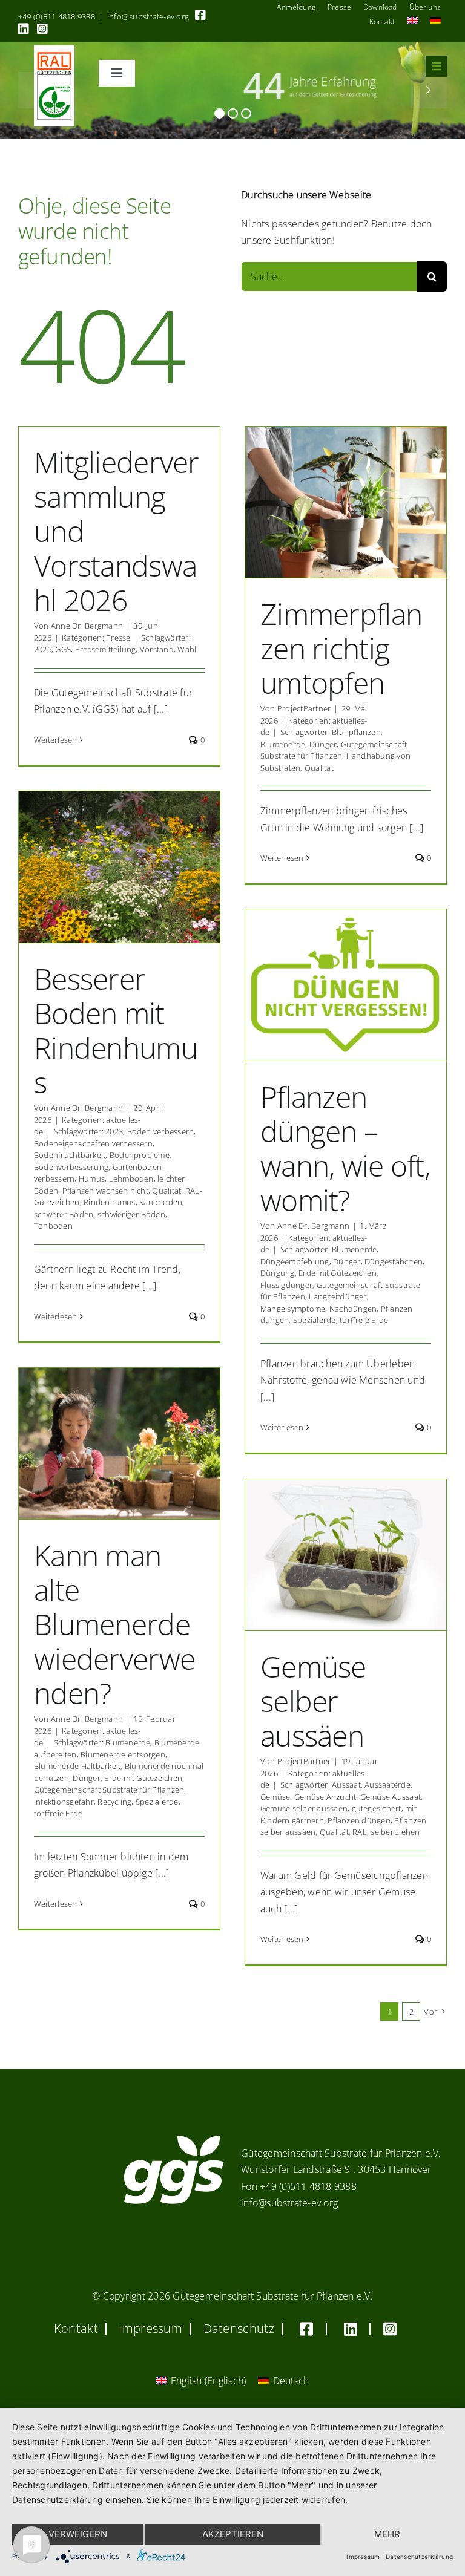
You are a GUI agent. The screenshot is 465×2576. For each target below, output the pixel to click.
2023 (114, 1131)
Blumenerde (283, 744)
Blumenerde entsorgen (123, 1754)
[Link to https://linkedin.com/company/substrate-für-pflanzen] (24, 29)
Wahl (187, 649)
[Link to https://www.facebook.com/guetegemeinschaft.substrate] (200, 15)
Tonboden (53, 1226)
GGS (63, 649)
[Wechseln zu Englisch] (412, 22)
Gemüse (275, 1797)
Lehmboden (131, 1178)
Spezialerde (315, 1320)
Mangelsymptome (293, 1309)
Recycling (114, 1802)
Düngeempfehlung (295, 1261)
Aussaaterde (387, 1785)
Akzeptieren (233, 2534)
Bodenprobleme (140, 1155)
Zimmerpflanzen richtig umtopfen (341, 648)
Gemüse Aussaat (391, 1797)
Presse (118, 638)
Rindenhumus (110, 1202)
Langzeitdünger (338, 1296)
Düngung (278, 1273)
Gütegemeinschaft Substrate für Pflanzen (334, 750)
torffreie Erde (364, 1320)
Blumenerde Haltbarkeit (77, 1766)
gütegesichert (377, 1808)
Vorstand (157, 649)
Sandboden (161, 1202)
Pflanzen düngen (359, 1820)
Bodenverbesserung (71, 1167)
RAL (360, 1832)
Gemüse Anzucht (325, 1797)
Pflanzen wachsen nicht (105, 1191)
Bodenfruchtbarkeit (70, 1155)
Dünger (323, 744)
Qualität (319, 768)
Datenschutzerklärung (419, 2557)
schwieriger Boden (131, 1214)
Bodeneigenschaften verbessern (93, 1143)
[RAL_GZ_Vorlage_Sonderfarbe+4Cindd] (54, 50)
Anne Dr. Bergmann (87, 626)
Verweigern (78, 2534)
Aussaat (346, 1785)
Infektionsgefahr (64, 1802)
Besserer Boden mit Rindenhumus (116, 1030)
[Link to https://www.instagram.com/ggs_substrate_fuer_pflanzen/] (42, 29)
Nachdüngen (353, 1309)
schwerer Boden (64, 1214)
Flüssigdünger (286, 1285)
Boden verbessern (161, 1131)
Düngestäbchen (394, 1261)
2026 (43, 649)
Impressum (363, 2557)
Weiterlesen (56, 740)
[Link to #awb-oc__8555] (436, 66)
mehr (387, 2534)
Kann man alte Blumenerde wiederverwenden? (114, 1624)
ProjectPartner (304, 708)
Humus (92, 1178)
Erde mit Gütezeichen (338, 1273)
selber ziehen (395, 1832)
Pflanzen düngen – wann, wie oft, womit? (345, 1148)
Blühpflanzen (356, 732)
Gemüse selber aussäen (313, 1701)
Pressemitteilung (106, 649)
